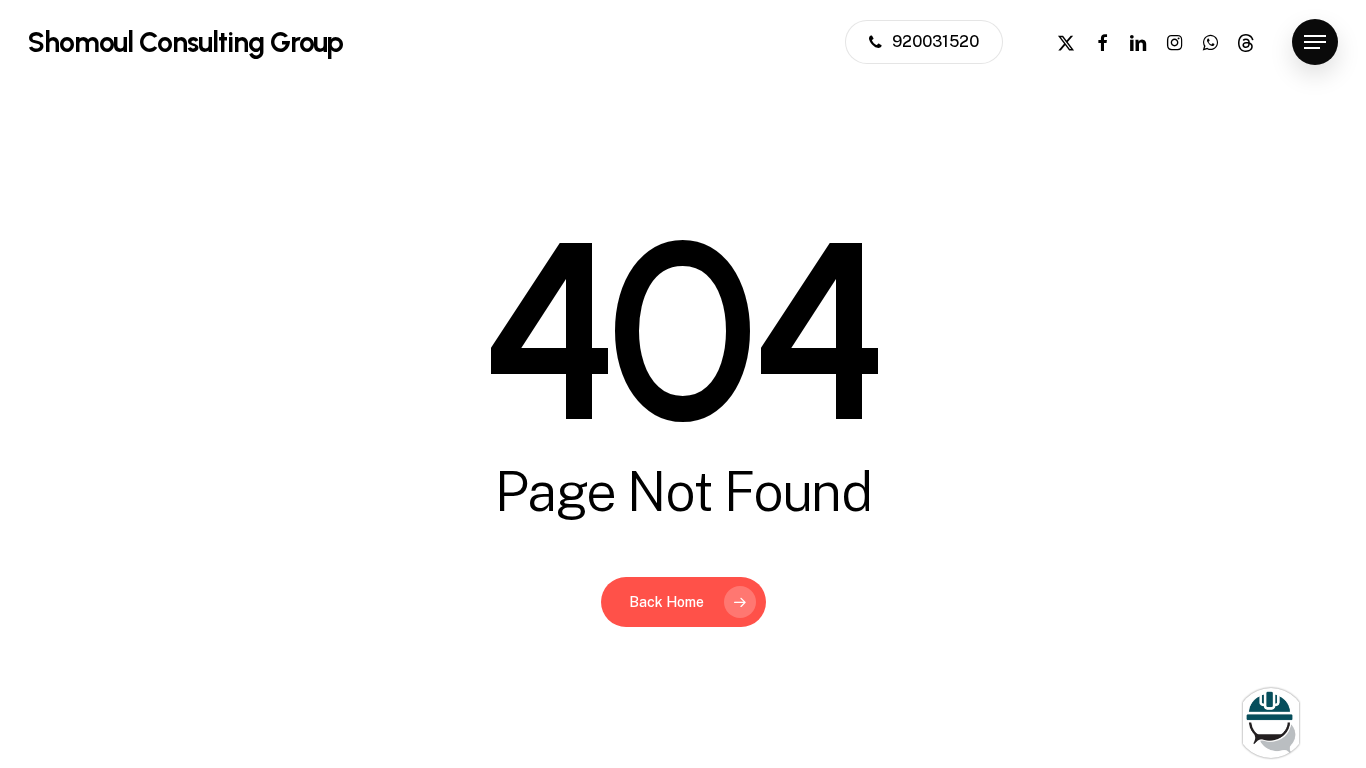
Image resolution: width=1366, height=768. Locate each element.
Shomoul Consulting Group (185, 42)
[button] (1315, 42)
